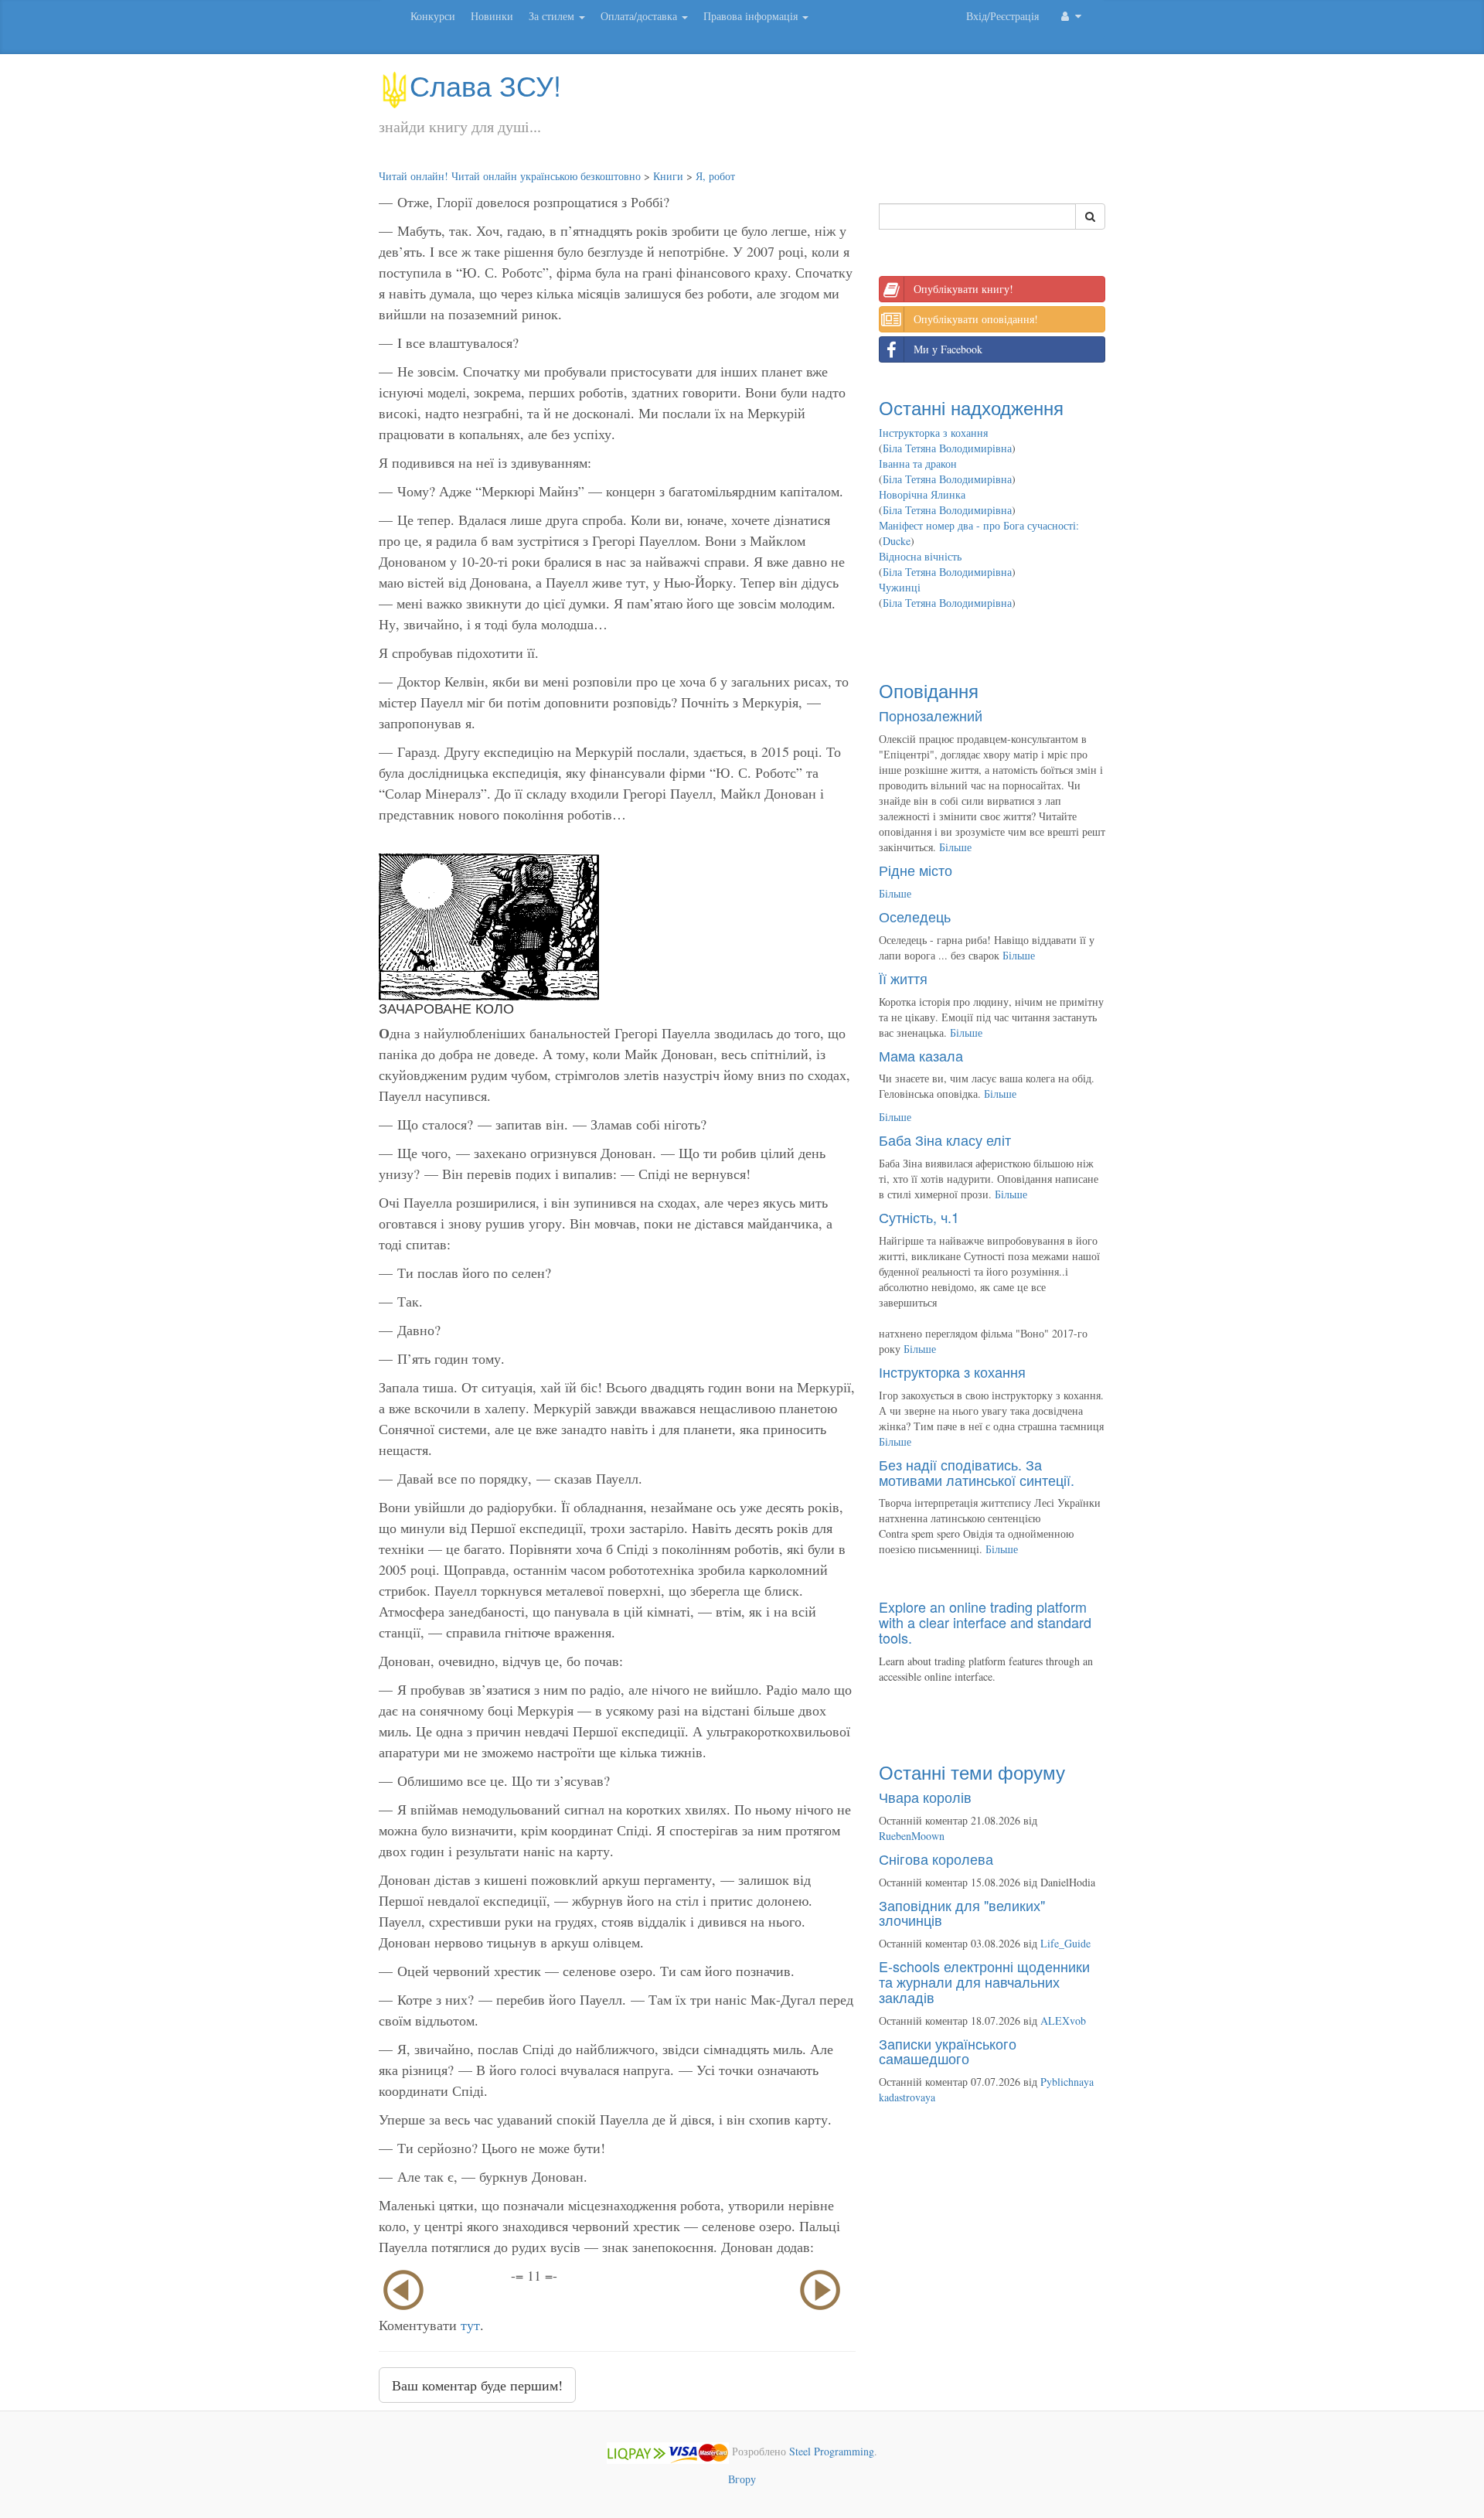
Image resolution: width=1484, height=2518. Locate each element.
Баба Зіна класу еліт (945, 1140)
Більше (955, 847)
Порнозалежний (931, 715)
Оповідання (929, 690)
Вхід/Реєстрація (1002, 16)
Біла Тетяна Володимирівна (947, 448)
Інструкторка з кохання (933, 433)
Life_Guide (1065, 1943)
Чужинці (900, 587)
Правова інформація (752, 16)
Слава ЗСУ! (485, 85)
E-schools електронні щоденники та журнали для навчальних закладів (984, 1981)
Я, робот (715, 176)
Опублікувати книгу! (963, 289)
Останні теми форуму (972, 1772)
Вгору (742, 2479)
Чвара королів (925, 1797)
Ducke (897, 541)
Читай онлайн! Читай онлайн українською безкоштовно (510, 176)
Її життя (903, 978)
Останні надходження (971, 407)
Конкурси (433, 16)
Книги (668, 176)
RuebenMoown (912, 1836)
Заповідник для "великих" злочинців (962, 1913)
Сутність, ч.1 (919, 1217)
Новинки (492, 16)
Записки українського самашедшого (948, 2051)
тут (470, 2325)
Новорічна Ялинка (922, 494)
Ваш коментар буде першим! (477, 2385)
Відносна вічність (920, 556)
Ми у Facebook (948, 349)
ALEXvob (1063, 2021)
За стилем (553, 16)
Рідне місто (916, 870)
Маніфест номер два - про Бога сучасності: (979, 525)
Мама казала (921, 1055)
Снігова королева (936, 1859)
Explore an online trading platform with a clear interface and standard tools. (985, 1622)
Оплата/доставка (640, 16)
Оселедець (915, 916)
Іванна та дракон (918, 463)
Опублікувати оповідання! (976, 319)
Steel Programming (832, 2452)
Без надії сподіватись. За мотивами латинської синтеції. (977, 1472)
